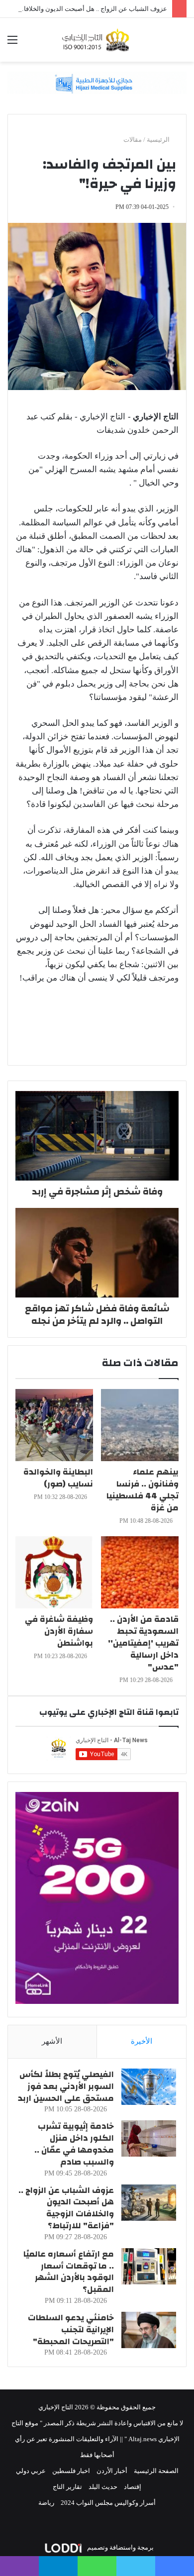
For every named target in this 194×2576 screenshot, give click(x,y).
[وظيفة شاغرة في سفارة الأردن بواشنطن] (54, 1572)
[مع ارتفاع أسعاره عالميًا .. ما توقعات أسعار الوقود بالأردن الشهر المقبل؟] (149, 2266)
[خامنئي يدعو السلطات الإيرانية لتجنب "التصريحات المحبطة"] (149, 2330)
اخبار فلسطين (71, 2471)
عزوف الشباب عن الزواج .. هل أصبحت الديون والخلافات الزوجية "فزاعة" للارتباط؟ (66, 2208)
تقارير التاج (67, 2487)
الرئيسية (159, 140)
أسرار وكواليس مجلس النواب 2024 (108, 2503)
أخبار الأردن (112, 2471)
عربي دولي (31, 2471)
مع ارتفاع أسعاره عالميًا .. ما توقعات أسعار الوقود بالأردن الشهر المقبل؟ (69, 2272)
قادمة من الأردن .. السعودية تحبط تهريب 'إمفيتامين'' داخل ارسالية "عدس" (143, 1643)
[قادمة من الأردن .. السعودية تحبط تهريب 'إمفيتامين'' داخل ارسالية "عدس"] (140, 1572)
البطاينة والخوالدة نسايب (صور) (58, 1478)
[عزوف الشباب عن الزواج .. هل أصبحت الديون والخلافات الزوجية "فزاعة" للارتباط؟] (149, 2203)
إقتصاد (133, 2487)
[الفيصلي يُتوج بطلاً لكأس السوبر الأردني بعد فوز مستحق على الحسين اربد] (149, 2087)
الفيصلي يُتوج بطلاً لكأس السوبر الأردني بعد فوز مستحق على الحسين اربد (66, 2086)
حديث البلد (103, 2487)
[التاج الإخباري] (97, 40)
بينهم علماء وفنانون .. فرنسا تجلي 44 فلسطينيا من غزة (143, 1490)
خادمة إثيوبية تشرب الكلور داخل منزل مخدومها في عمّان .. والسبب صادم (74, 2144)
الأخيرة (142, 2041)
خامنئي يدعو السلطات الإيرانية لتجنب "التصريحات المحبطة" (71, 2329)
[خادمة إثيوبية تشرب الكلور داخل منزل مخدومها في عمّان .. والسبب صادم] (149, 2138)
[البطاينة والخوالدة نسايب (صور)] (54, 1425)
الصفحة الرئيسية (156, 2471)
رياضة (46, 2503)
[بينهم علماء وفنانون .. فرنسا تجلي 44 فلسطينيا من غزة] (140, 1425)
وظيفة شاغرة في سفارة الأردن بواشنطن (59, 1631)
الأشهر (52, 2041)
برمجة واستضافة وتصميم (120, 2547)
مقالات (133, 140)
